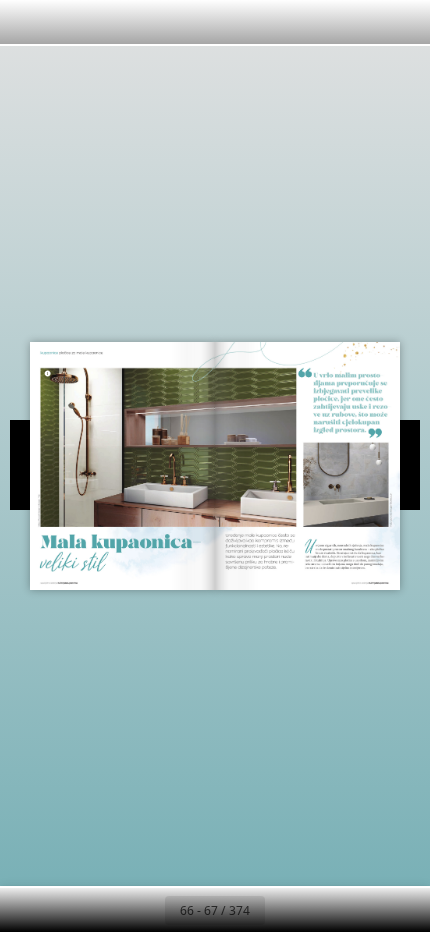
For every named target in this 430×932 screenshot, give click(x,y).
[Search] (72, 22)
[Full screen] (402, 22)
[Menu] (28, 22)
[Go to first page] (99, 910)
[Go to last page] (331, 910)
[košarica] (116, 22)
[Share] (358, 22)
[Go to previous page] (143, 910)
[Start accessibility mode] (160, 22)
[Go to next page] (287, 910)
